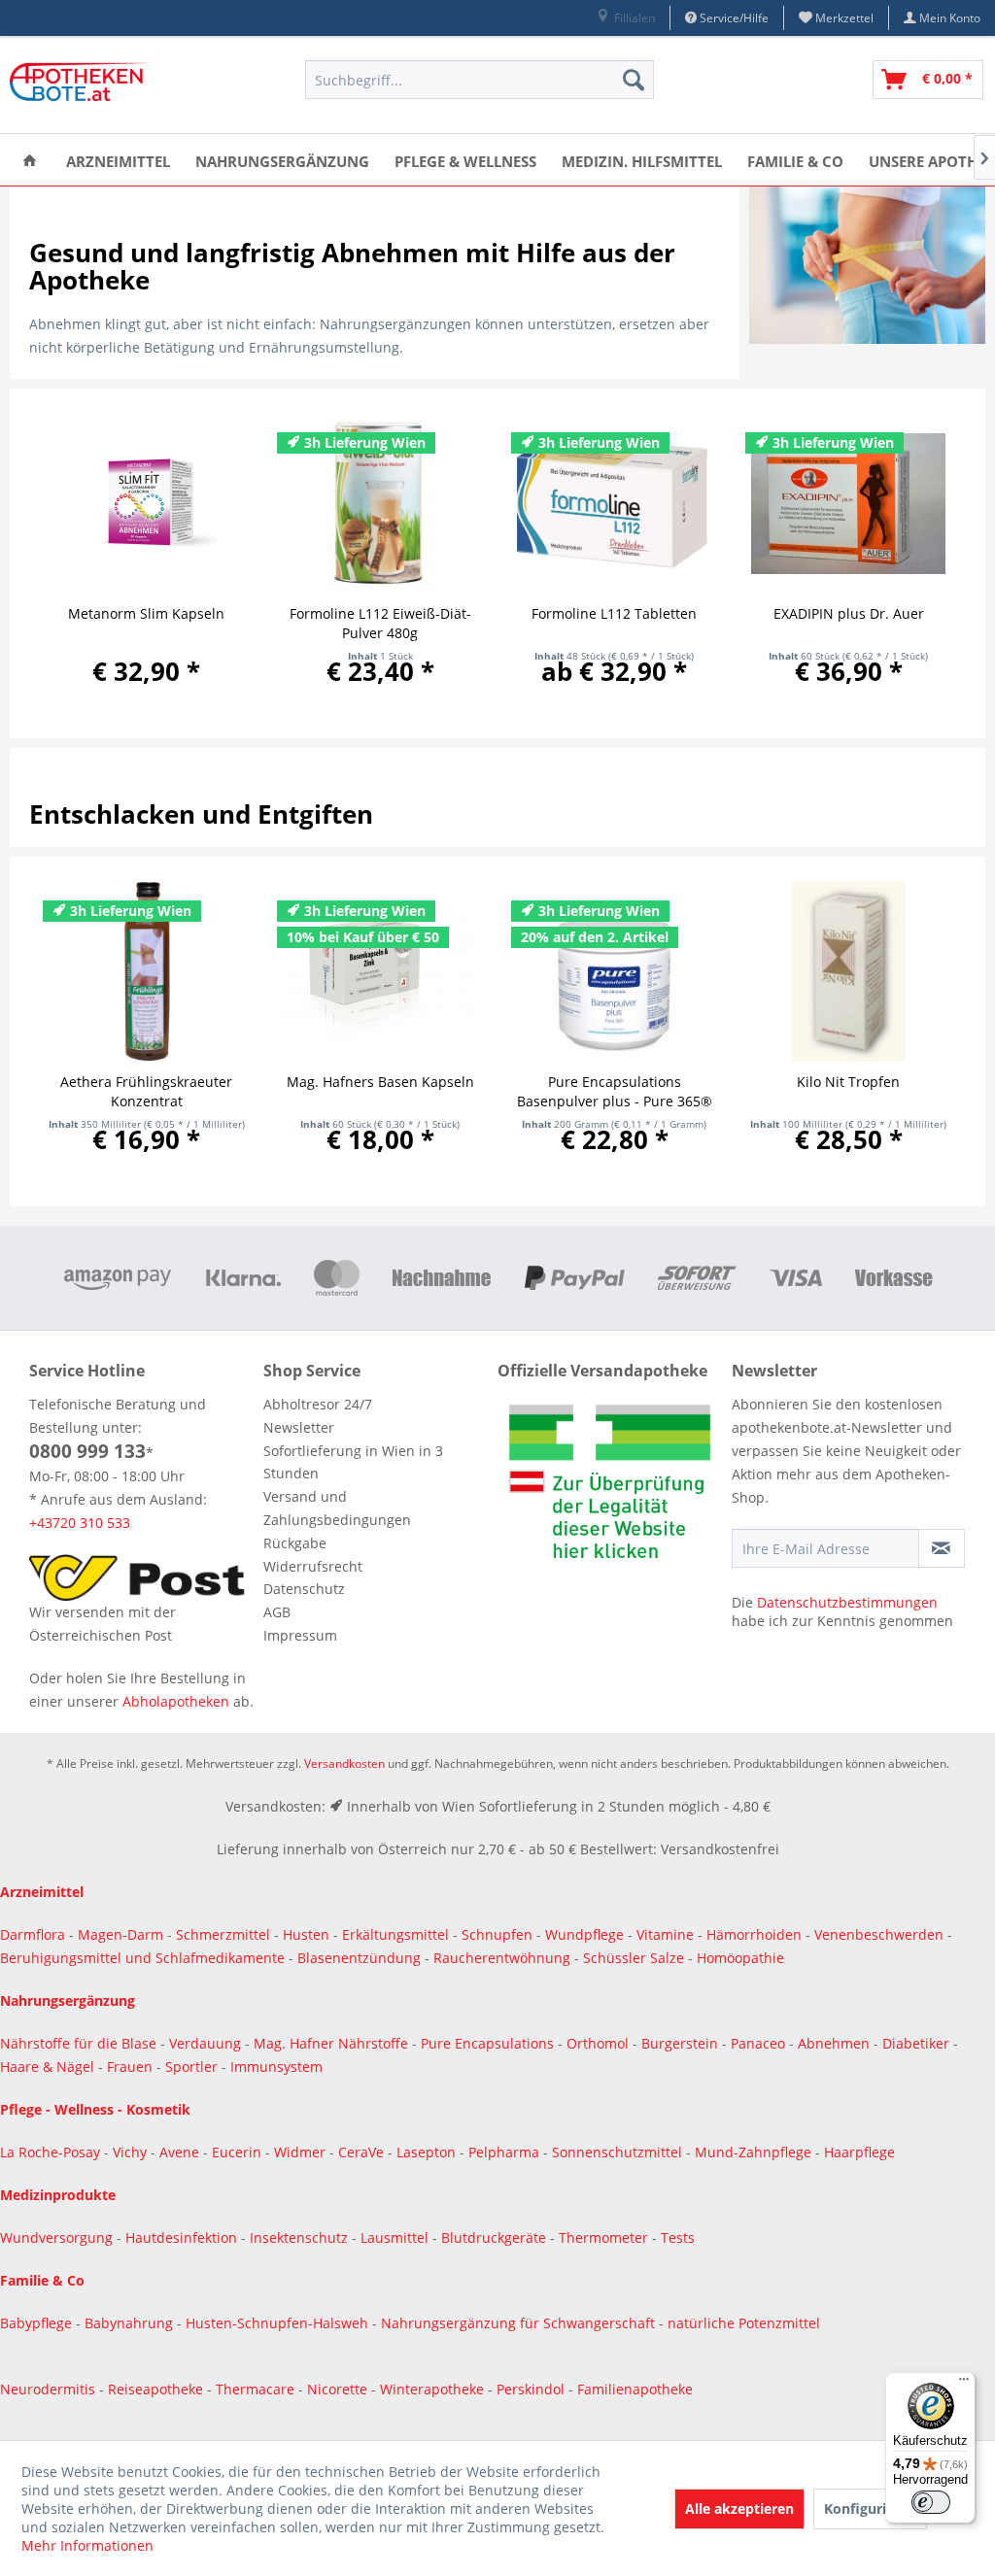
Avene (181, 2152)
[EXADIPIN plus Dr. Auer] (849, 503)
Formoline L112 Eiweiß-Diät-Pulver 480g (380, 623)
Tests (678, 2237)
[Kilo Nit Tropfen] (849, 971)
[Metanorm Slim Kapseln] (146, 503)
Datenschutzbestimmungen (847, 1602)
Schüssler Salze (634, 1958)
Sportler (193, 2067)
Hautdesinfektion (183, 2237)
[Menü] (964, 2384)
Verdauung (207, 2043)
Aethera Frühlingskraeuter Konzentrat (146, 1091)
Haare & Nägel (47, 2067)
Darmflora (34, 1934)
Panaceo (760, 2043)
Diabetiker (918, 2043)
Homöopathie (740, 1958)
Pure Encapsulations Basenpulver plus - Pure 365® (615, 1091)
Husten (306, 1934)
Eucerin (239, 2152)
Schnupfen (497, 1934)
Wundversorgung (58, 2237)
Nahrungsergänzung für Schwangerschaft (518, 2323)
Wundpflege (584, 1934)
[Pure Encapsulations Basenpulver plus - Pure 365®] (615, 971)
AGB (277, 1612)
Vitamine (665, 1934)
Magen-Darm (120, 1934)
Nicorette (339, 2389)
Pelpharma (506, 2152)
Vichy (132, 2152)
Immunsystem (276, 2067)
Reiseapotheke (157, 2389)
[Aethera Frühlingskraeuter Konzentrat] (146, 971)
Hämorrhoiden (754, 1934)
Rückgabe (295, 1543)
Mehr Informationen (87, 2545)
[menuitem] (625, 18)
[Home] (30, 160)
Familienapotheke (635, 2389)
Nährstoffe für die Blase (78, 2043)
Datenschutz (304, 1589)
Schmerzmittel (225, 1934)
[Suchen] (634, 80)
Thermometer (605, 2237)
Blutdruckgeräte (496, 2237)
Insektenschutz (301, 2237)
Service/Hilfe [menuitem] (733, 18)
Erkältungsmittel (395, 1934)
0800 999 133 (87, 1451)
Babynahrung (131, 2323)
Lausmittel (396, 2237)
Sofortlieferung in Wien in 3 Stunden (353, 1462)
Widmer (302, 2152)
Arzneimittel (42, 1892)
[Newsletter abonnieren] (942, 1548)
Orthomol (600, 2043)
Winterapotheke (432, 2389)
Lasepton (428, 2152)
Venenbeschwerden (879, 1934)
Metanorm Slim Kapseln (146, 613)
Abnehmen (836, 2043)
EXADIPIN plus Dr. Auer (849, 613)
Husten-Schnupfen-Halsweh (279, 2323)
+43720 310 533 (80, 1523)
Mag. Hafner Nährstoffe (331, 2043)
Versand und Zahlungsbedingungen (337, 1508)
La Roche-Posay (50, 2152)
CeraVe (363, 2152)
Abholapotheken (176, 1701)
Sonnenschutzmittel (619, 2152)
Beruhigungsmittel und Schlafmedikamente (142, 1958)
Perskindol (532, 2389)
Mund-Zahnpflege (755, 2152)
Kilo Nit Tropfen (848, 1082)
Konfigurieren (870, 2508)
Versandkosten (344, 1763)
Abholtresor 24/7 (318, 1404)
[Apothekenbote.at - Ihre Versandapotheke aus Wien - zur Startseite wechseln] (83, 85)
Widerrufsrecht (313, 1566)
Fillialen (633, 18)
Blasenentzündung (359, 1958)
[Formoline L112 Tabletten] (615, 503)
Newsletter (299, 1427)
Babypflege (38, 2323)
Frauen (132, 2067)
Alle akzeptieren (739, 2508)
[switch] (931, 2502)
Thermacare (257, 2389)
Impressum (300, 1635)
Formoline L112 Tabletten (614, 613)
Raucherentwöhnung (502, 1958)
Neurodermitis (50, 2389)
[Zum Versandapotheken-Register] (610, 1487)
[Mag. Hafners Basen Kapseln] (380, 971)
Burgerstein (682, 2043)
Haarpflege (861, 2152)
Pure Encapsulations (487, 2043)
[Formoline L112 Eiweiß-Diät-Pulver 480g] (380, 503)
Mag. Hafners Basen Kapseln (380, 1082)
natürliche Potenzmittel (744, 2323)
